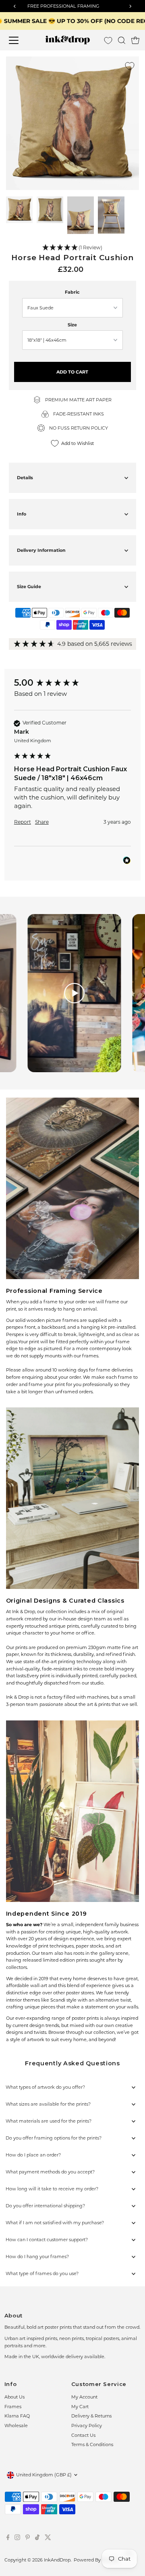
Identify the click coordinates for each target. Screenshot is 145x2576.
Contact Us (83, 2435)
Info (22, 514)
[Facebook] (8, 2538)
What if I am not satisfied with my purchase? (55, 2223)
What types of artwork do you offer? (45, 2087)
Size (72, 325)
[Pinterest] (28, 2538)
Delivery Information (41, 550)
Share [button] (42, 822)
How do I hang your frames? (37, 2257)
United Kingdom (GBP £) (44, 2475)
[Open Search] (122, 40)
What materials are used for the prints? (49, 2121)
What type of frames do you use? (42, 2273)
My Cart (80, 2407)
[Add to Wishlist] (130, 66)
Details (25, 478)
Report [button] (23, 822)
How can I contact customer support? (47, 2240)
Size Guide (29, 587)
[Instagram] (17, 2538)
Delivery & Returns (91, 2416)
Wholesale (16, 2426)
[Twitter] (48, 2538)
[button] (73, 248)
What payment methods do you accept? (50, 2172)
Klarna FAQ (17, 2416)
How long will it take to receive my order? (52, 2189)
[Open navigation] (19, 40)
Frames (13, 2407)
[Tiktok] (37, 2538)
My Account (84, 2397)
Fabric (72, 292)
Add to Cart (72, 372)
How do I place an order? (33, 2155)
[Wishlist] (108, 41)
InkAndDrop (57, 2560)
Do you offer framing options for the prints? (54, 2138)
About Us (14, 2397)
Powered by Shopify (96, 2560)
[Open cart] (135, 40)
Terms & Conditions (92, 2444)
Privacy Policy (87, 2426)
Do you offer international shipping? (45, 2206)
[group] (72, 683)
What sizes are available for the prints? (48, 2104)
